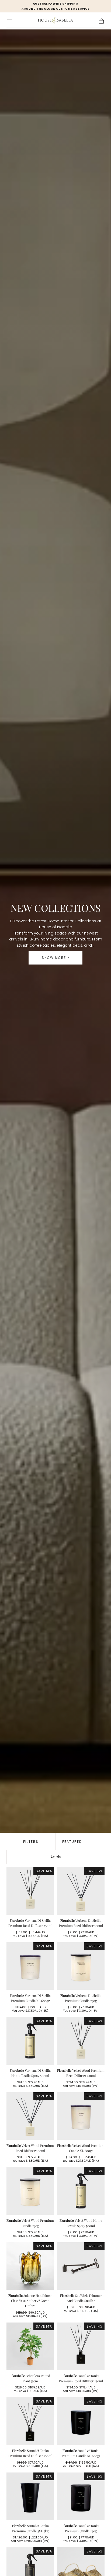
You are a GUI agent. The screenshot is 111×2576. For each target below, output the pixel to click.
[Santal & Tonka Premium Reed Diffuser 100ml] (30, 2421)
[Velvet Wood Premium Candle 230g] (30, 2191)
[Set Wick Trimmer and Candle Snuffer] (81, 2266)
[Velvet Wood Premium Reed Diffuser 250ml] (81, 2041)
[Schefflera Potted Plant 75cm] (30, 2346)
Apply (56, 1857)
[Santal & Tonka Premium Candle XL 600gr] (81, 2421)
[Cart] (101, 21)
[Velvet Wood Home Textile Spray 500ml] (81, 2191)
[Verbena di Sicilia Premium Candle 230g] (81, 1966)
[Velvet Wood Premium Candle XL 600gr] (81, 2116)
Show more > (56, 958)
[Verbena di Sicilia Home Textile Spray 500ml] (30, 2041)
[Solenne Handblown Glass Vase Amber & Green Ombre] (30, 2266)
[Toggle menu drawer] (10, 21)
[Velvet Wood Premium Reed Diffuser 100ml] (30, 2116)
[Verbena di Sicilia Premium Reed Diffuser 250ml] (30, 1891)
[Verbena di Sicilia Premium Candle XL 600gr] (30, 1966)
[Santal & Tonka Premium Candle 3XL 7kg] (30, 2496)
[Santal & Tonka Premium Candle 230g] (81, 2496)
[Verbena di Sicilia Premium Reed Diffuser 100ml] (81, 1891)
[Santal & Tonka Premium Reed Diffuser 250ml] (81, 2346)
